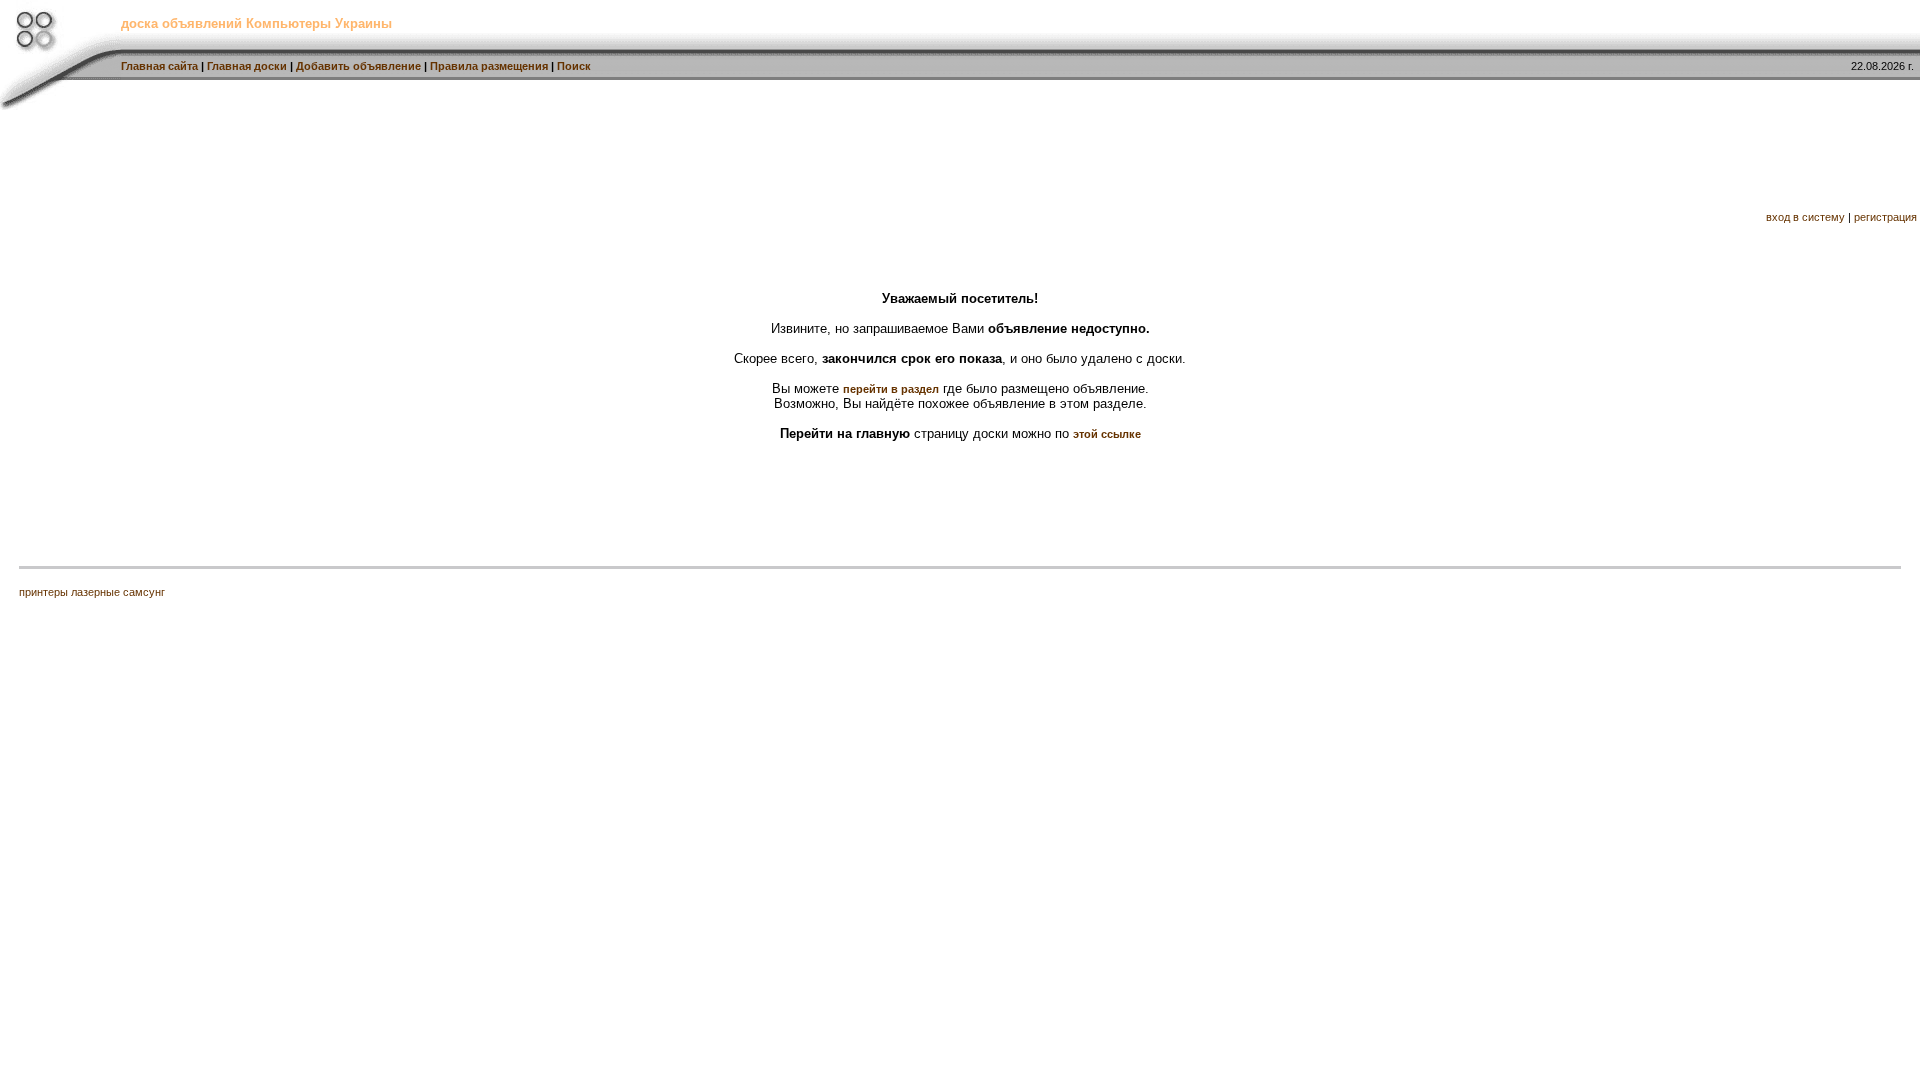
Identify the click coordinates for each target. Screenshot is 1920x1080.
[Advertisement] (962, 158)
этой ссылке (1107, 434)
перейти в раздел (891, 389)
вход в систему (1805, 217)
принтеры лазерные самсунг (92, 592)
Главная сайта (159, 66)
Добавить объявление (358, 66)
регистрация (1885, 217)
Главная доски (247, 66)
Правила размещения (489, 66)
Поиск (574, 66)
